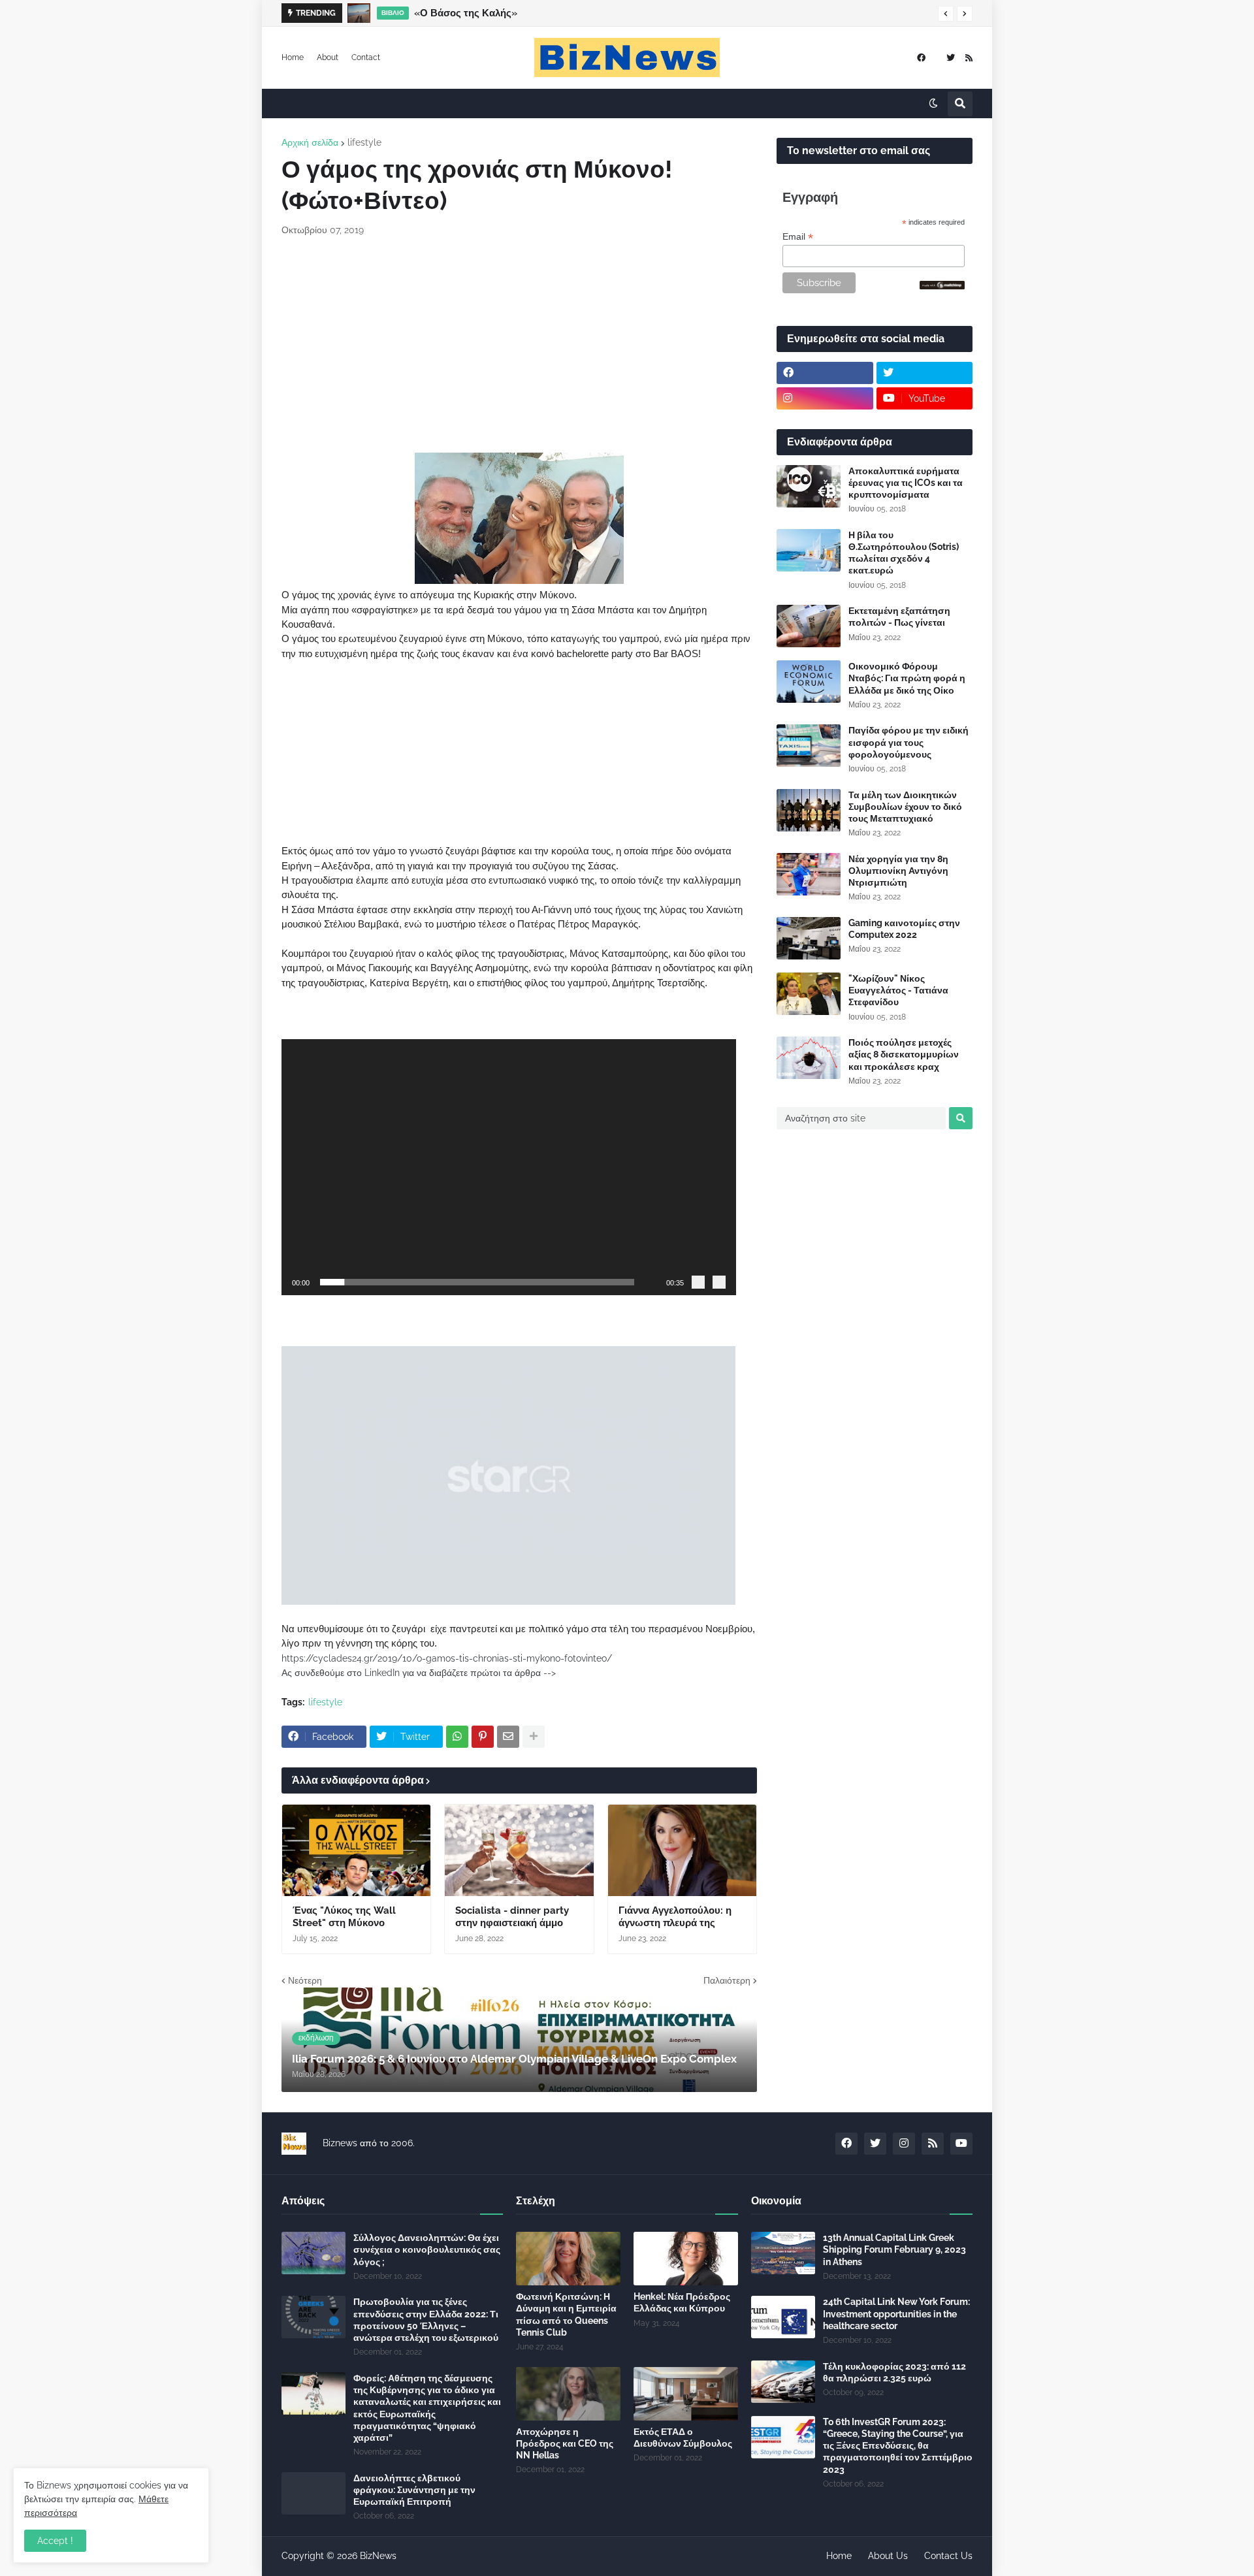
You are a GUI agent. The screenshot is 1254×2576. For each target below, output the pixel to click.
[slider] (477, 1282)
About (328, 57)
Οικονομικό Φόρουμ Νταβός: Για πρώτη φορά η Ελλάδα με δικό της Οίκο (907, 678)
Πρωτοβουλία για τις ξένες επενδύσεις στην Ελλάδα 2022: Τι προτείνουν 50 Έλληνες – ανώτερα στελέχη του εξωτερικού (426, 2320)
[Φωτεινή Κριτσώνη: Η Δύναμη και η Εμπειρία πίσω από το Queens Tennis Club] (568, 2259)
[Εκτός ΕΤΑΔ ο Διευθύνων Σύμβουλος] (686, 2394)
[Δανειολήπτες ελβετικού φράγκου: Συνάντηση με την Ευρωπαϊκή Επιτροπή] (313, 2493)
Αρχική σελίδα (310, 142)
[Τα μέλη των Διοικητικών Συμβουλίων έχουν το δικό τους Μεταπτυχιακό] (809, 810)
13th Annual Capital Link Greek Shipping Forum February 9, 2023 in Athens (894, 2249)
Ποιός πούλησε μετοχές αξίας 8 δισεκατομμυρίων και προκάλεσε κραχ (904, 1054)
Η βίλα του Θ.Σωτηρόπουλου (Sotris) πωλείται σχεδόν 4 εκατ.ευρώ (904, 553)
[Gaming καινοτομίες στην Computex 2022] (809, 938)
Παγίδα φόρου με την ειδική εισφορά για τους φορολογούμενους (908, 742)
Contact (366, 57)
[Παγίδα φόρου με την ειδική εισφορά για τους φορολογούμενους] (809, 746)
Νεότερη (305, 1980)
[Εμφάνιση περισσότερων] (534, 1737)
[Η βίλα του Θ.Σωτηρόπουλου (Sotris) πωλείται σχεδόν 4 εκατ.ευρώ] (809, 550)
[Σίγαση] (698, 1282)
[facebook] (921, 58)
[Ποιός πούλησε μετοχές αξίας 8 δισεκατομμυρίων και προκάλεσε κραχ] (809, 1058)
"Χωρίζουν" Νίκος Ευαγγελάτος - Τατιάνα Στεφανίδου (898, 990)
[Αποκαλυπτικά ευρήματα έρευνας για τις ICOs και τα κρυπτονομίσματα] (809, 486)
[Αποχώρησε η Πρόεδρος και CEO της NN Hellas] (568, 2394)
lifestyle (364, 142)
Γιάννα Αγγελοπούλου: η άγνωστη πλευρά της (675, 1917)
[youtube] (961, 2144)
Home (293, 57)
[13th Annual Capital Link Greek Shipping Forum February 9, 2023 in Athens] (783, 2253)
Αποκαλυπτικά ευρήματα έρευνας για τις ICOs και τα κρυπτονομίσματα (906, 483)
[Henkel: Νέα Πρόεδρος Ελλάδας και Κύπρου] (686, 2259)
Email (798, 237)
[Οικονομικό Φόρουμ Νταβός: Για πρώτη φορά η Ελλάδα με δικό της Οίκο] (809, 682)
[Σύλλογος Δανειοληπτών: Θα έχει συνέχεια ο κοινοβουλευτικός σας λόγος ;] (313, 2253)
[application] (509, 1167)
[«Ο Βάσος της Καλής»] (359, 13)
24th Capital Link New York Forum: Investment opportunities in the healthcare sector (896, 2313)
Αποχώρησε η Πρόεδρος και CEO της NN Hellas (565, 2443)
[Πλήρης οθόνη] (719, 1282)
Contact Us (948, 2556)
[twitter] (951, 58)
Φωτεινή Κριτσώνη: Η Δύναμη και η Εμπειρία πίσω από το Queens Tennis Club (566, 2314)
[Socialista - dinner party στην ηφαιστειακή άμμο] (519, 1850)
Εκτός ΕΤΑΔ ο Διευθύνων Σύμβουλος (683, 2438)
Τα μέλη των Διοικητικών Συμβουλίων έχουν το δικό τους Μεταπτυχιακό (905, 807)
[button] (946, 14)
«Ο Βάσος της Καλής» (466, 13)
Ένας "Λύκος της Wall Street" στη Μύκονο (344, 1917)
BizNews (378, 2556)
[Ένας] (356, 1850)
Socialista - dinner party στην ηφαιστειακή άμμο (512, 1917)
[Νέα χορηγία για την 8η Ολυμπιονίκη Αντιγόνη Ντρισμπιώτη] (809, 874)
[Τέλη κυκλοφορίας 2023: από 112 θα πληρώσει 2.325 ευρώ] (783, 2382)
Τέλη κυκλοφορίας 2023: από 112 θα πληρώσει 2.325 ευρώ (894, 2372)
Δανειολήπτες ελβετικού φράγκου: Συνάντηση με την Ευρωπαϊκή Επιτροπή (414, 2490)
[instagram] (825, 398)
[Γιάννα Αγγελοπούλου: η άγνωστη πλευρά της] (682, 1850)
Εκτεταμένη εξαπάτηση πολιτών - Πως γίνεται (899, 617)
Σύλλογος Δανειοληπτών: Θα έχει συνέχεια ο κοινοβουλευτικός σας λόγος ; (427, 2249)
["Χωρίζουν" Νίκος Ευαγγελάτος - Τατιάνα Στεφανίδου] (809, 994)
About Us (888, 2556)
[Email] (508, 1737)
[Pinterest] (483, 1737)
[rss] (969, 58)
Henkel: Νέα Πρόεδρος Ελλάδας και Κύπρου (682, 2302)
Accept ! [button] (55, 2541)
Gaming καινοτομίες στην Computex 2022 (904, 929)
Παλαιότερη (727, 1980)
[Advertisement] (519, 345)
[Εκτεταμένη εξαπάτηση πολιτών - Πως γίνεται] (809, 626)
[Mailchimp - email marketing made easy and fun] (942, 286)
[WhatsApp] (457, 1737)
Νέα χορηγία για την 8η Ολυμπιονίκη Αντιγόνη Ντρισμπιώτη (898, 871)
